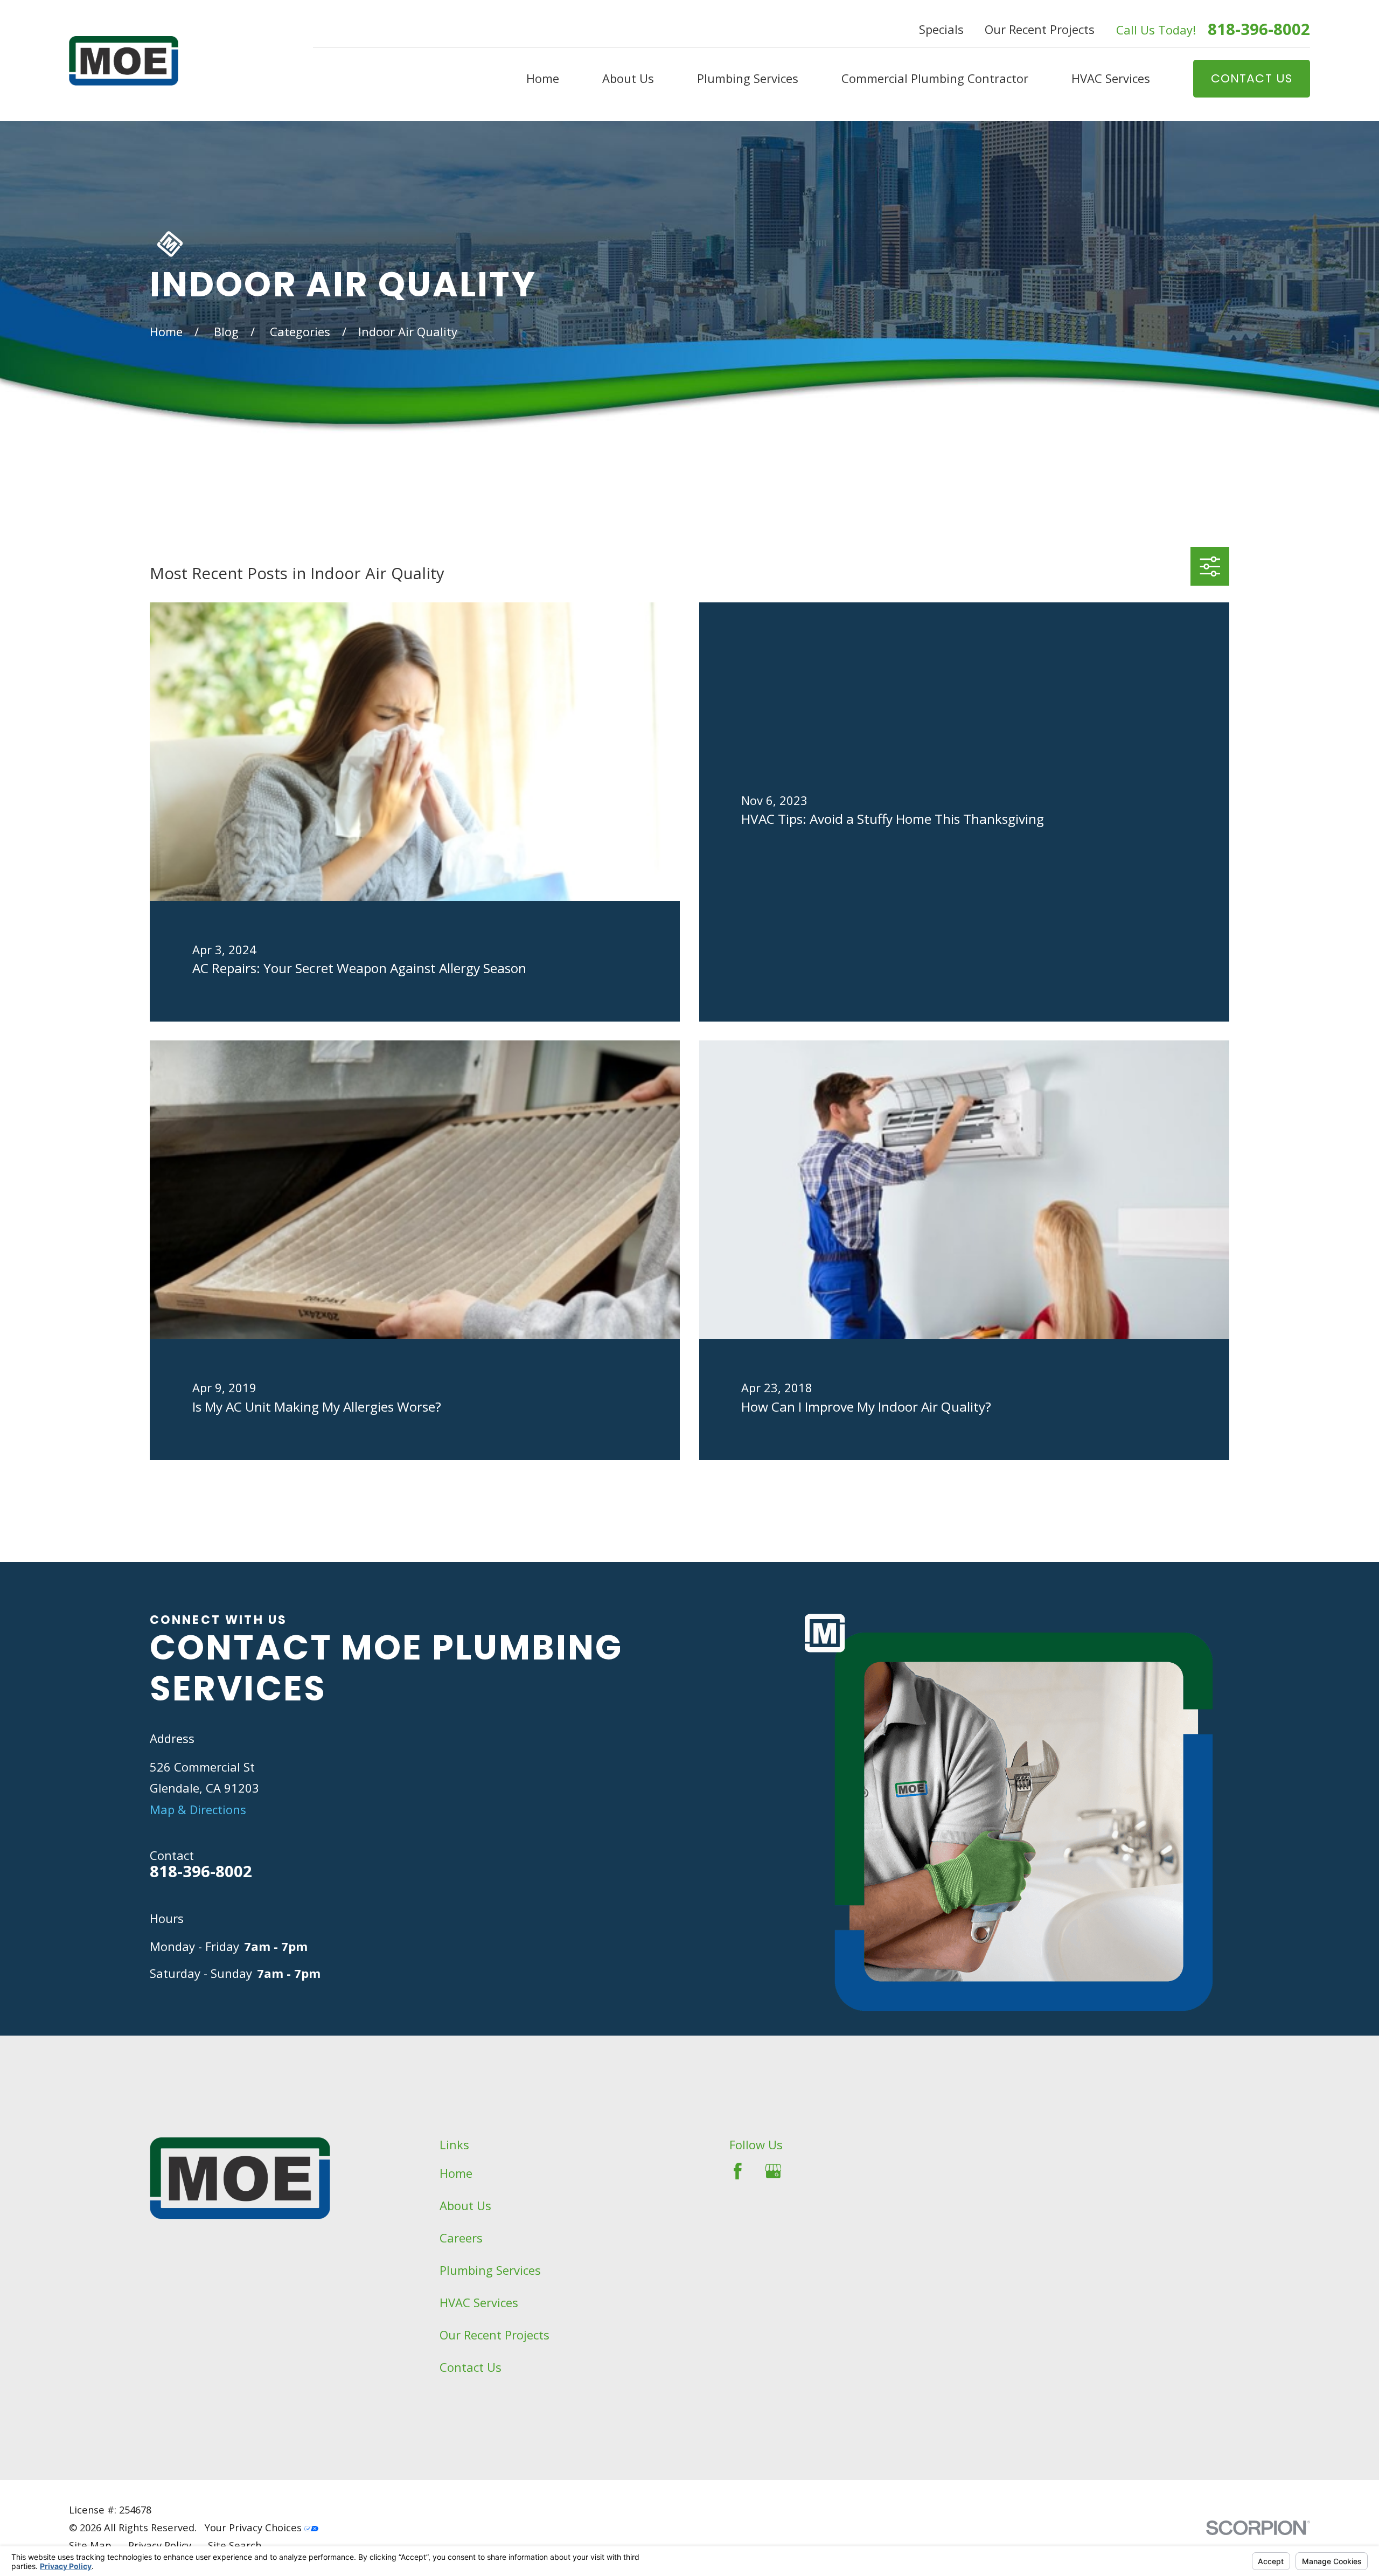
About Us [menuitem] (628, 78)
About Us (465, 2205)
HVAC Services (479, 2302)
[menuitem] (90, 2546)
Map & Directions (198, 1809)
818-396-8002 (1259, 29)
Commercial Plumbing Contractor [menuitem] (935, 78)
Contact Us (471, 2367)
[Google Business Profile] (773, 2171)
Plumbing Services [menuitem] (748, 78)
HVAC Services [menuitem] (1111, 78)
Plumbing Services (490, 2270)
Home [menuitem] (543, 78)
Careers (461, 2238)
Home (456, 2173)
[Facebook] (738, 2171)
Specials (941, 29)
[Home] (124, 61)
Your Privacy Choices (255, 2527)
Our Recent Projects (1040, 29)
